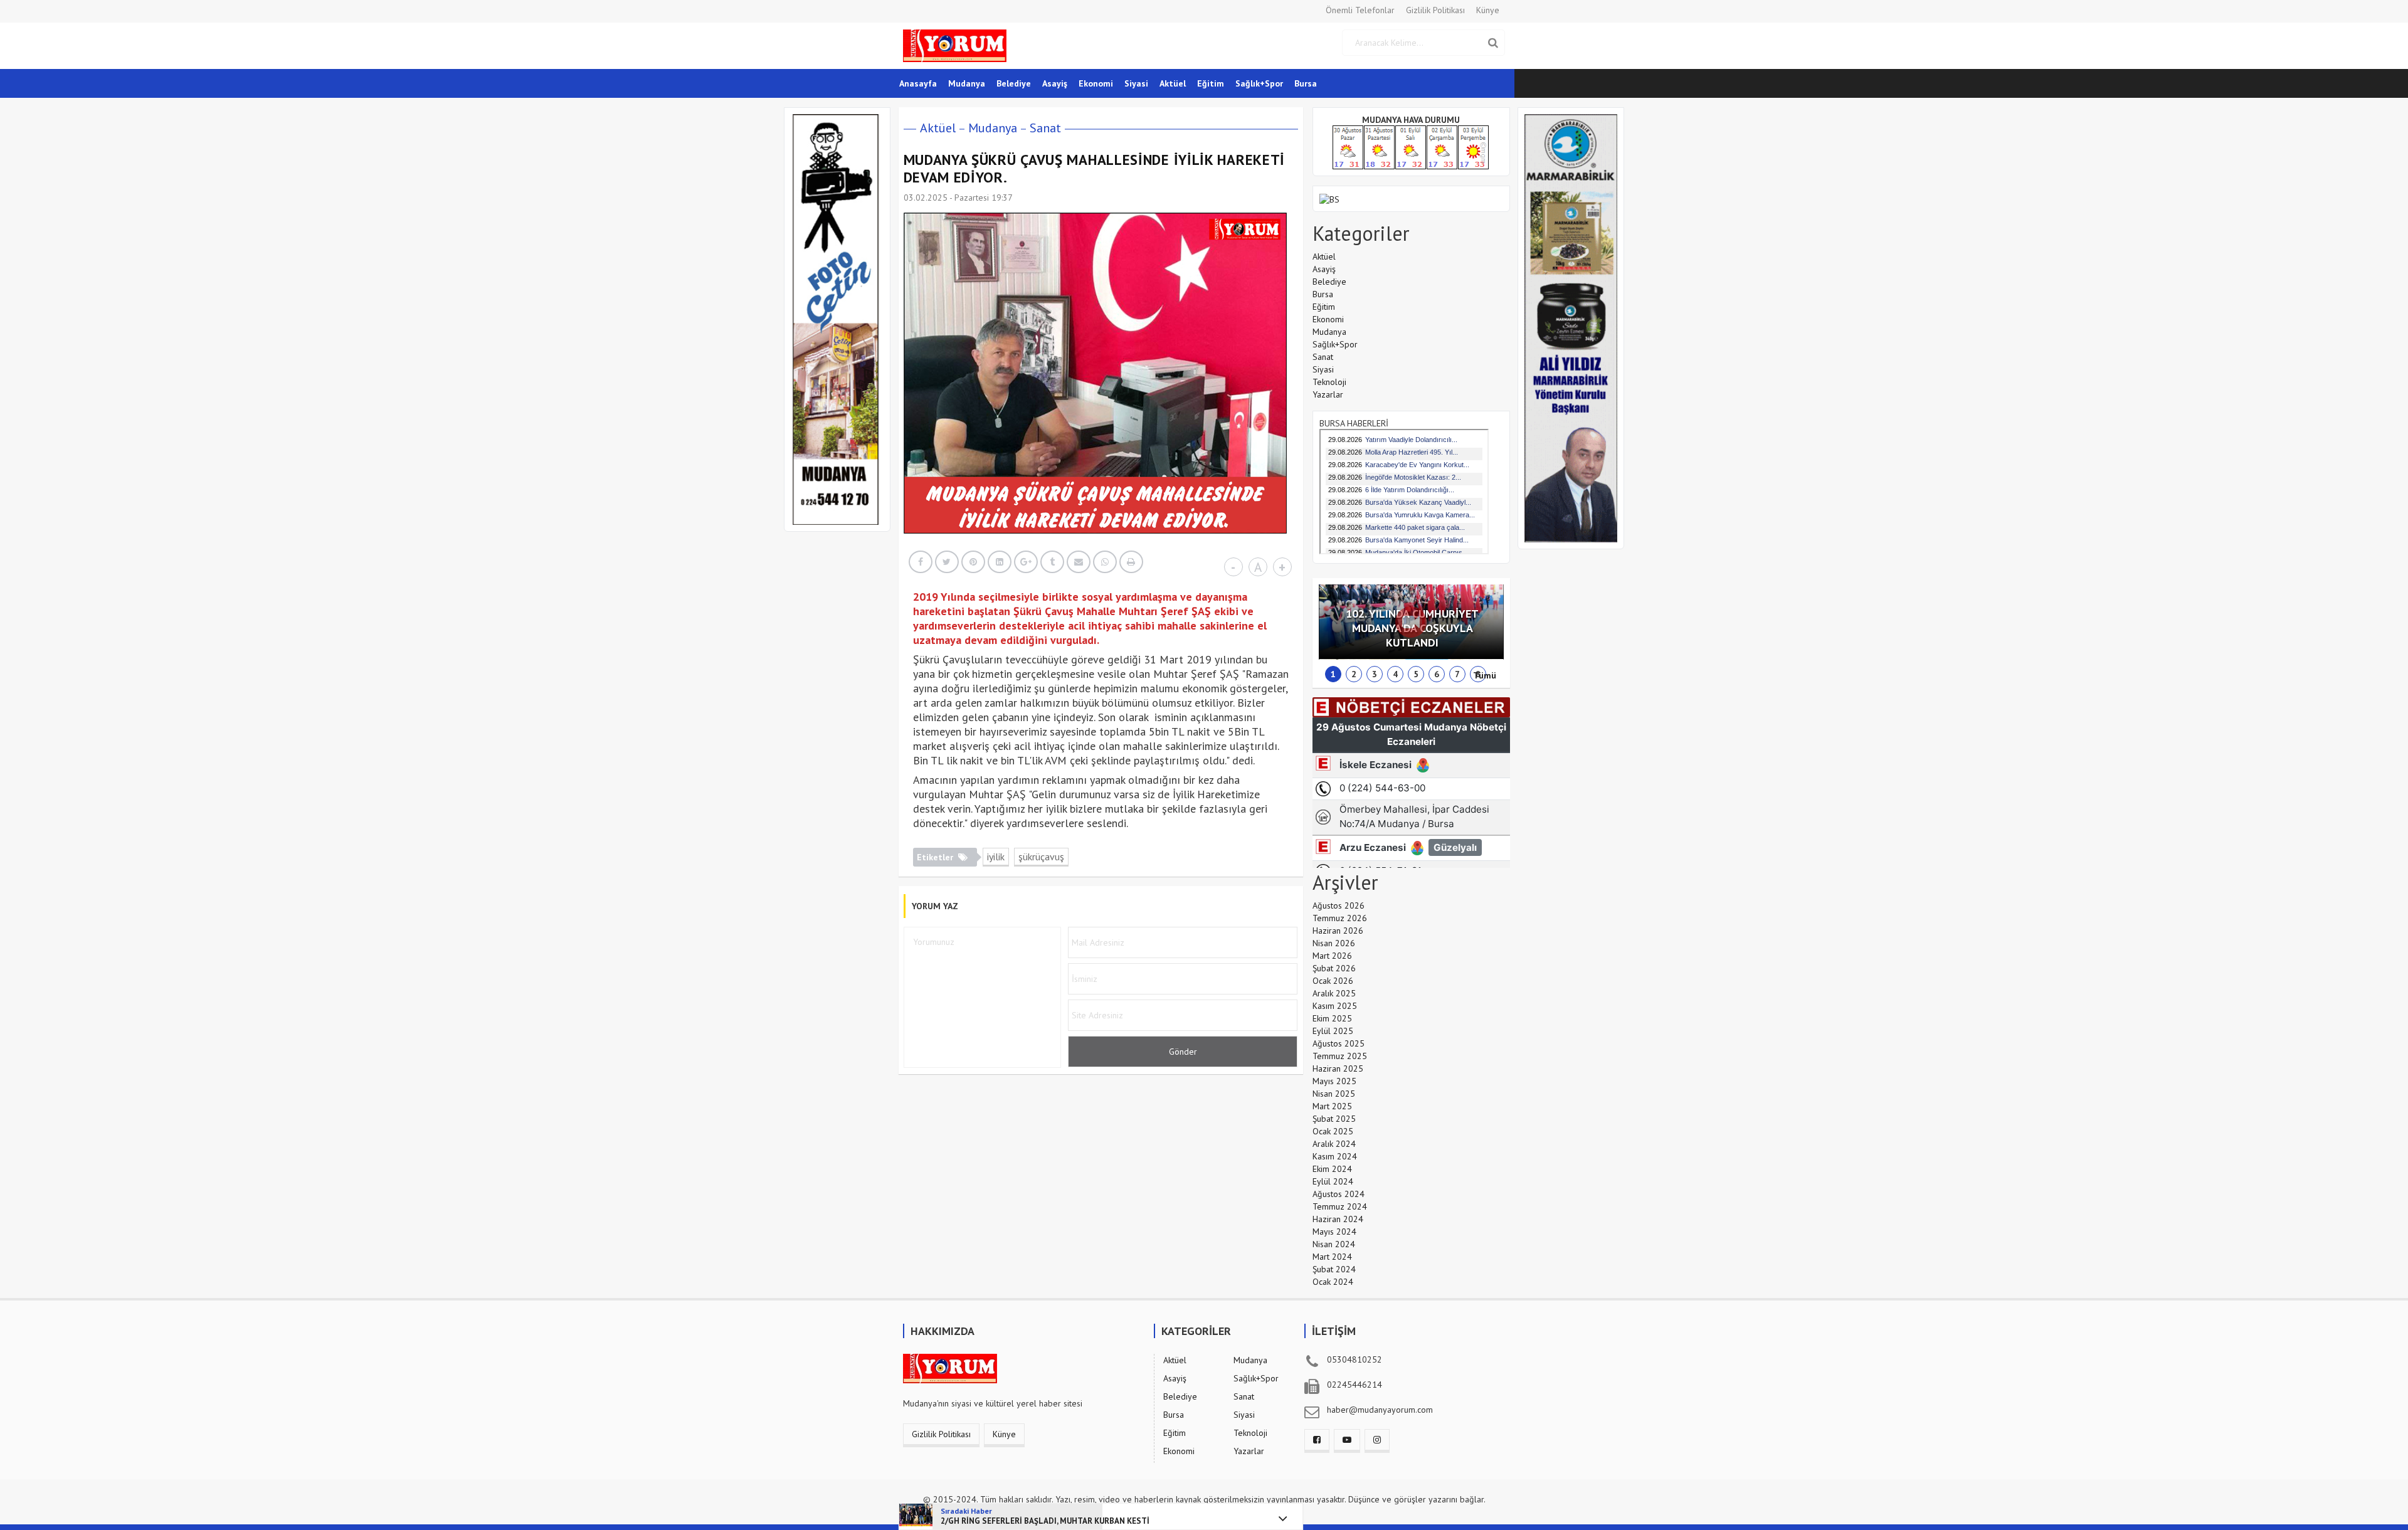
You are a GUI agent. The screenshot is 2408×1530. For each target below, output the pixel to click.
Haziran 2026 (1338, 931)
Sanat (1045, 128)
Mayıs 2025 (1334, 1081)
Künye (1488, 10)
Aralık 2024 (1334, 1144)
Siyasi (1136, 83)
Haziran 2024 (1338, 1219)
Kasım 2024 (1335, 1156)
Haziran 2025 (1338, 1068)
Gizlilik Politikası (1435, 10)
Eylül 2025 (1333, 1031)
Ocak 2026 (1333, 981)
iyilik (996, 857)
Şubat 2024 (1334, 1269)
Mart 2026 (1332, 956)
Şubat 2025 (1334, 1119)
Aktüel (1173, 83)
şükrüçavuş (1041, 857)
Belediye (1014, 83)
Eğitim (1211, 83)
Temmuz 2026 (1340, 918)
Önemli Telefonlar (1360, 10)
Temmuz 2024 (1340, 1206)
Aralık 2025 (1334, 993)
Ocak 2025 (1333, 1131)
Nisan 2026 (1334, 943)
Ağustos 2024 (1339, 1194)
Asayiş (1055, 83)
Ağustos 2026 (1339, 905)
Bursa (1306, 83)
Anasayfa (918, 83)
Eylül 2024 (1333, 1181)
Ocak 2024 (1333, 1282)
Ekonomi (1096, 83)
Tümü (1485, 675)
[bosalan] (1329, 198)
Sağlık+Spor (1259, 83)
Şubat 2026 (1334, 968)
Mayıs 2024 (1334, 1232)
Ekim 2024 (1332, 1169)
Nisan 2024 (1334, 1244)
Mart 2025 (1332, 1106)
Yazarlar (1328, 394)
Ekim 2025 (1332, 1018)
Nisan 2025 (1334, 1094)
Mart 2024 (1332, 1257)
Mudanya (967, 83)
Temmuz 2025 (1340, 1056)
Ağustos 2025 (1339, 1043)
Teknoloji (1329, 382)
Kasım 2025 (1335, 1006)
